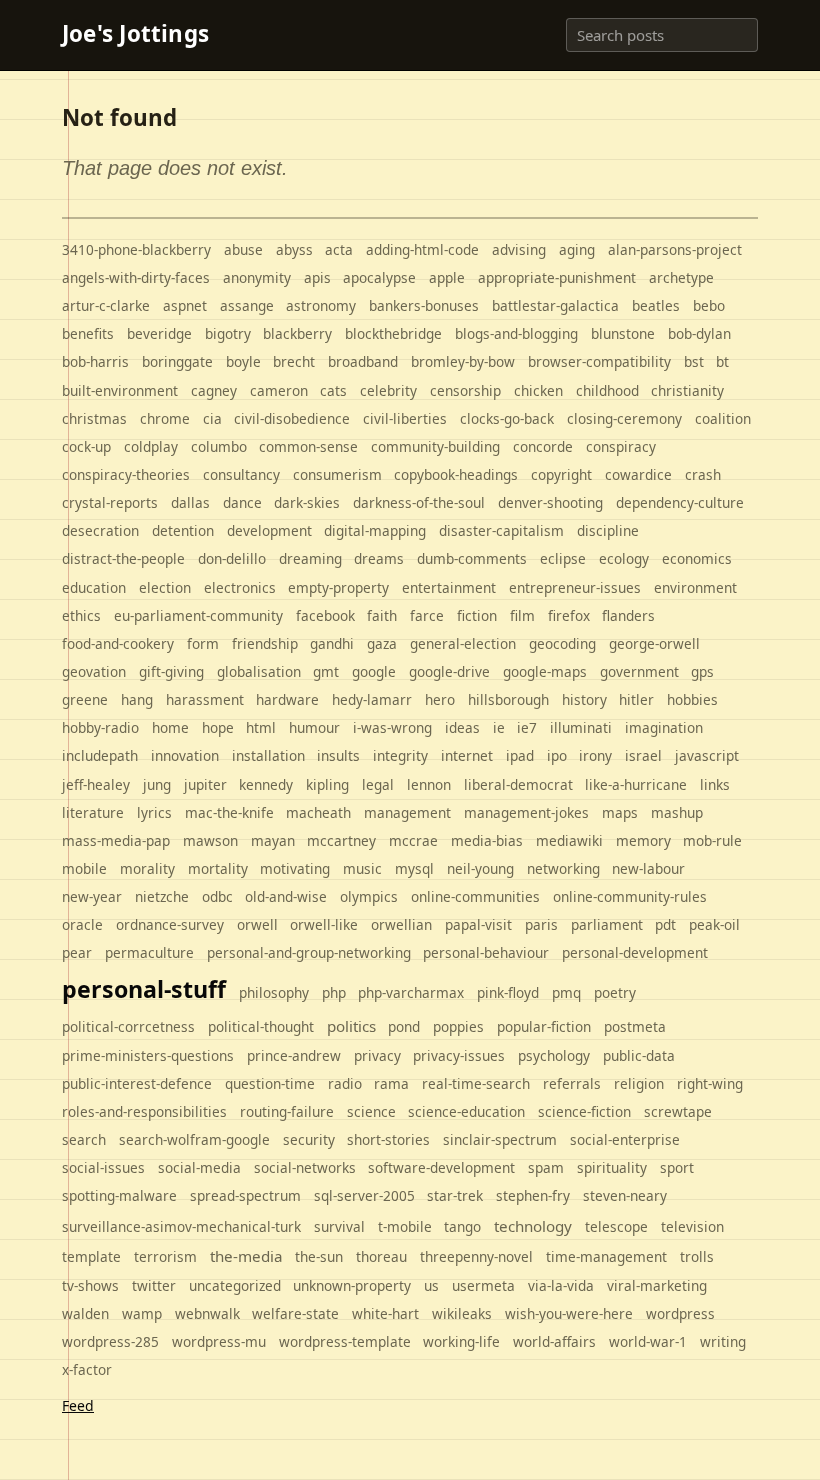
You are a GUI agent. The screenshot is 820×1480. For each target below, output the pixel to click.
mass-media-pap (116, 840)
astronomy (321, 305)
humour (314, 727)
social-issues (103, 1167)
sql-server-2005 (364, 1195)
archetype (681, 277)
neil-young (480, 868)
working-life (461, 1341)
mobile (84, 868)
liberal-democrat (518, 784)
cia (212, 418)
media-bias (487, 840)
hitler (636, 699)
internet (467, 755)
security (309, 1139)
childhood (607, 390)
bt (722, 361)
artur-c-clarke (106, 305)
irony (595, 755)
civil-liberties (405, 418)
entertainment (449, 587)
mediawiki (569, 840)
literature (93, 812)
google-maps (545, 671)
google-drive (449, 671)
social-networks (305, 1167)
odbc (217, 896)
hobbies (692, 699)
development (269, 530)
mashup (677, 812)
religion (639, 1083)
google (374, 671)
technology (533, 1226)
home (170, 727)
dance (242, 502)
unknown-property (352, 1285)
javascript (707, 755)
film (522, 615)
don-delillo (232, 558)
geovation (94, 671)
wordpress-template (345, 1341)
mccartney (341, 840)
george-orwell (654, 643)
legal (378, 784)
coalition (723, 418)
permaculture (149, 952)
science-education (466, 1111)
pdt (665, 924)
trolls (697, 1256)
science (371, 1111)
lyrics (154, 812)
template (91, 1256)
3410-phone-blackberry (136, 249)
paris (541, 924)
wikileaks (462, 1313)
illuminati (581, 727)
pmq (566, 992)
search (84, 1139)
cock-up (86, 446)
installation (268, 755)
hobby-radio (100, 727)
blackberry (297, 333)
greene (85, 699)
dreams (379, 558)
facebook (325, 615)
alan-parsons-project (675, 249)
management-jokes (526, 812)
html (261, 727)
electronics (240, 587)
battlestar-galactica (555, 305)
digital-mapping (375, 530)
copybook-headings (456, 474)
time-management (606, 1256)
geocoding (562, 643)
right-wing (710, 1083)
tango (462, 1226)
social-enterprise (625, 1139)
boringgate (177, 361)
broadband (363, 361)
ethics (81, 615)
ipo (557, 755)
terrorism (165, 1256)
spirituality (612, 1167)
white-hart (385, 1313)
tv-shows (90, 1285)
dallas (190, 502)
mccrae (413, 840)
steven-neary (625, 1195)
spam (546, 1167)
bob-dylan (699, 333)
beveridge (159, 333)
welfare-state (295, 1313)
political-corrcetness (128, 1026)
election (165, 587)
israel (643, 755)
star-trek (455, 1195)
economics (697, 558)
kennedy (266, 784)
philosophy (274, 992)
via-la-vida (561, 1285)
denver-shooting (550, 502)
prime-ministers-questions (148, 1055)
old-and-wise (286, 896)
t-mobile (405, 1226)
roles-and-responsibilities (144, 1111)
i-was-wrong (392, 727)
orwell (257, 924)
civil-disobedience (292, 418)
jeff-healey (96, 784)
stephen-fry (533, 1195)
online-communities (475, 896)
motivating (295, 868)
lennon (429, 784)
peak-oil (714, 924)
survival (339, 1226)
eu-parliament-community (198, 615)
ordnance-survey (170, 924)
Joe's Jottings (135, 34)
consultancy (241, 474)
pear (77, 952)
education (94, 587)
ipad (520, 755)
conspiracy (621, 446)
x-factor (87, 1369)
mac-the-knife (229, 812)
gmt (326, 671)
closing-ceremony (624, 418)
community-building (435, 446)
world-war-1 (648, 1341)
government (639, 671)
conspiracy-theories (126, 474)
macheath (318, 812)
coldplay (151, 446)
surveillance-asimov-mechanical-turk (181, 1226)
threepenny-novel (476, 1256)
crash (703, 474)
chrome (165, 418)
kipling (327, 784)
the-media (246, 1256)
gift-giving (171, 671)
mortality (218, 868)
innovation (185, 755)
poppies (458, 1026)
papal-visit (478, 924)
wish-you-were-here (569, 1313)
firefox (569, 615)
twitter (154, 1285)
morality (147, 868)
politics (351, 1026)
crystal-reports (110, 502)
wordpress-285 (110, 1341)
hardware (287, 699)
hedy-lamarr (372, 699)
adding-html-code (422, 249)
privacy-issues (459, 1055)
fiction (477, 615)
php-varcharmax (411, 992)
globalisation (259, 671)
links (715, 784)
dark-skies (307, 502)
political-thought (261, 1026)
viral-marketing (657, 1285)
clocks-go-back (507, 418)
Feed (78, 1405)
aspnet (185, 305)
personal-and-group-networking (309, 952)
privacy (377, 1055)
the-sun (319, 1256)
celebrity (388, 390)
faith (382, 615)
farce (427, 615)
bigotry (228, 333)
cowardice (638, 474)
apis (317, 277)
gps (702, 671)
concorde (543, 446)
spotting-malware (119, 1195)
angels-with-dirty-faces (136, 277)
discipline (608, 530)
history (584, 699)
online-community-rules (630, 896)
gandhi (332, 643)
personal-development (635, 952)
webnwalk (207, 1313)
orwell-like (324, 924)
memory (643, 840)
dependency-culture (680, 502)
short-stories (388, 1139)
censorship (465, 390)
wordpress (680, 1313)
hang (137, 699)
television (692, 1226)
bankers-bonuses (424, 305)
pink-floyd (508, 992)
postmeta (635, 1026)
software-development (441, 1167)
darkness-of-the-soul (419, 502)
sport (677, 1167)
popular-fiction (544, 1026)
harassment (205, 699)
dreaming (310, 558)
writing (723, 1341)
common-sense (308, 446)
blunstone (623, 333)
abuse (243, 249)
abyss (294, 249)
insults (338, 755)
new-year (92, 896)
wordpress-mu (219, 1341)
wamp (142, 1313)
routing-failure (287, 1111)
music (362, 868)
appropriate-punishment (557, 277)
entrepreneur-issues (575, 587)
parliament (607, 924)
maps (620, 812)
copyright (561, 474)
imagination (664, 727)
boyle (243, 361)
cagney (214, 390)
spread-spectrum (245, 1195)
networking (563, 868)
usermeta (483, 1285)
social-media (199, 1167)
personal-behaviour (486, 952)
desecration (100, 530)
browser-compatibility (599, 361)
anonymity (257, 277)
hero (440, 699)
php (334, 992)
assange (247, 305)
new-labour (648, 868)
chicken (538, 390)
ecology (624, 558)
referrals (572, 1083)
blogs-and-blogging (516, 333)
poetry (615, 992)
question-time (270, 1083)
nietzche (162, 896)
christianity (687, 390)
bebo (709, 305)
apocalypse (379, 277)
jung (157, 784)
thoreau (381, 1256)
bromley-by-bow (463, 361)
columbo (219, 446)
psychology (554, 1055)
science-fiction (584, 1111)
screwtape (678, 1111)
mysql (414, 868)
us (431, 1285)
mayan (273, 840)
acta (339, 249)
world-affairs (554, 1341)
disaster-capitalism (501, 530)
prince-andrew (294, 1055)
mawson (210, 840)
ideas (462, 727)
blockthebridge (393, 333)
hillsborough (508, 699)
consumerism (337, 474)
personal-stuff (144, 989)
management (407, 812)
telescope (616, 1226)
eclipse (563, 558)
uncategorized (235, 1285)
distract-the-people (123, 558)
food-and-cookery (118, 643)
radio (345, 1083)
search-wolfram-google (194, 1139)
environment (695, 587)
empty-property (338, 587)
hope (218, 727)
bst (694, 361)
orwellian (401, 924)
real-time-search (476, 1083)
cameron (279, 390)
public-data (639, 1055)
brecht (294, 361)
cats (333, 390)
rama (391, 1083)
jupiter (205, 784)
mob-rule (712, 840)
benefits (88, 333)
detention (183, 530)
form (203, 643)
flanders (628, 615)
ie (499, 727)
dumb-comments (472, 558)
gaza (382, 643)
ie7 (527, 727)
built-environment (120, 390)
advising (519, 249)
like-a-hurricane (636, 784)
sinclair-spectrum (500, 1139)
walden (85, 1313)
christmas (94, 418)
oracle (82, 924)
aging (577, 249)
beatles (656, 305)
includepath (100, 755)
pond (404, 1026)
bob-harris (95, 361)
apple (447, 277)
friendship (265, 643)
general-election (463, 643)
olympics (369, 896)
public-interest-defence (137, 1083)
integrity (400, 755)
